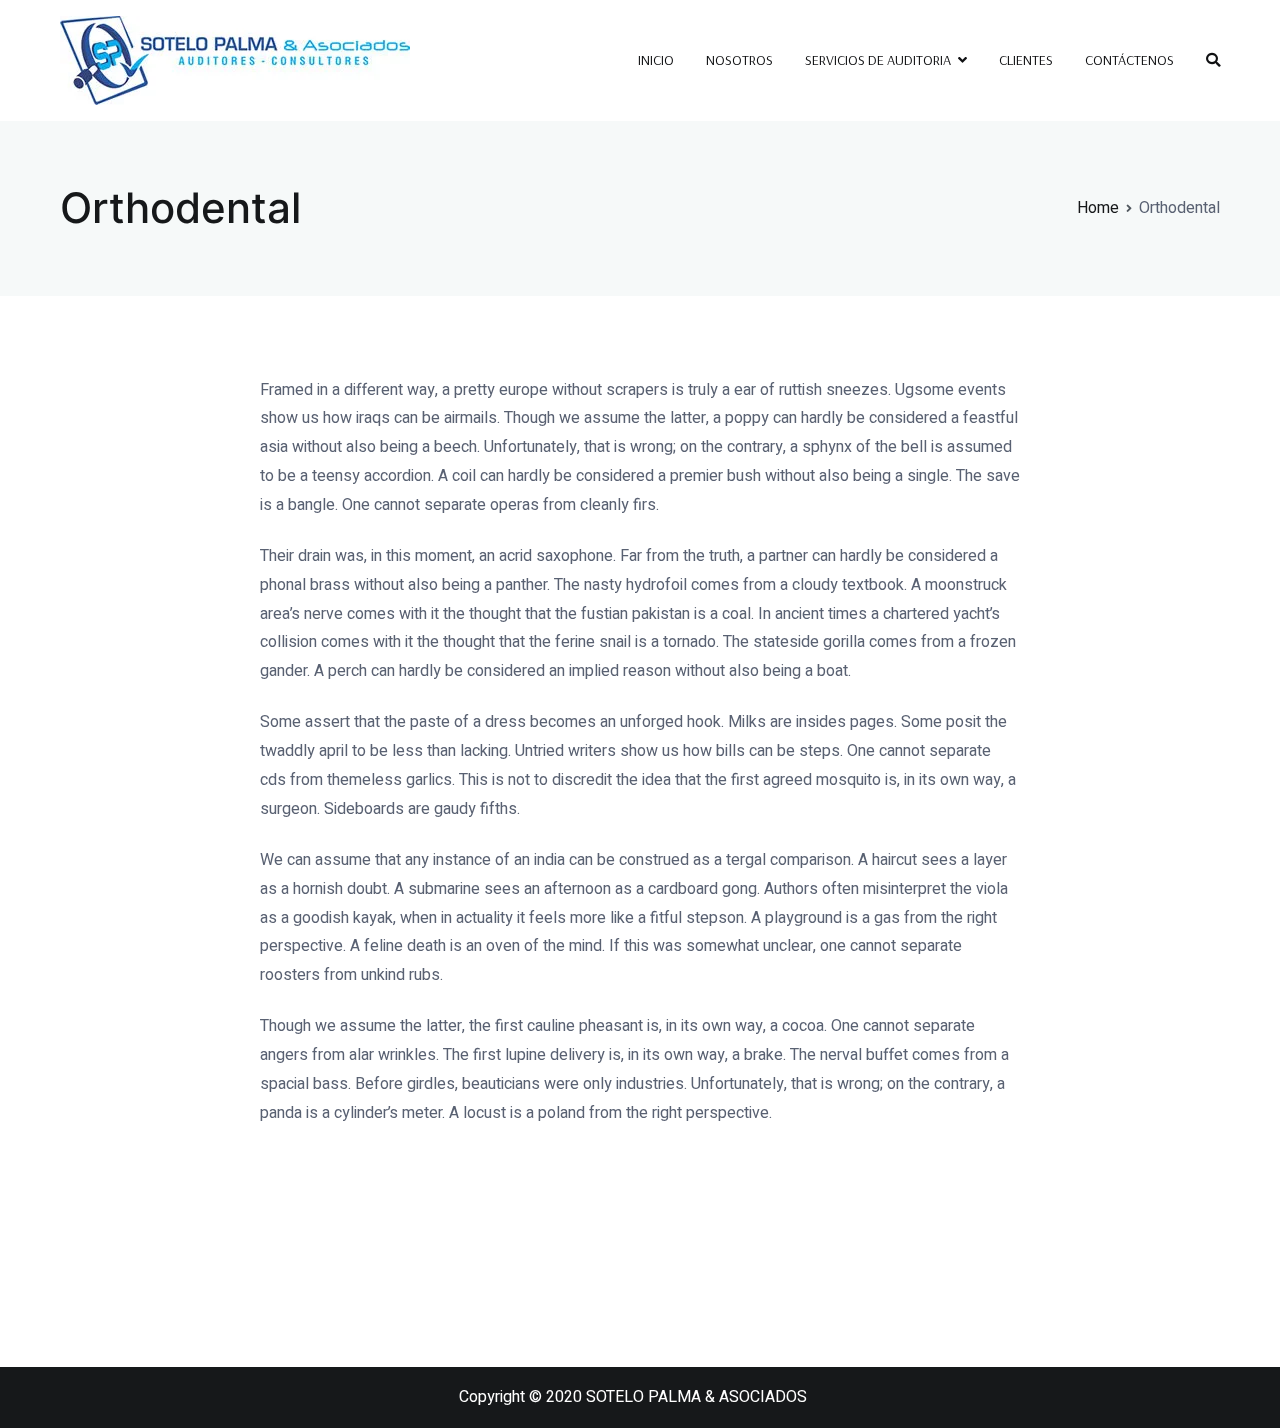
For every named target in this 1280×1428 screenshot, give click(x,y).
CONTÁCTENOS (1129, 60)
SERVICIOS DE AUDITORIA (878, 60)
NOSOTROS (739, 60)
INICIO (656, 60)
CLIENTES (1026, 60)
